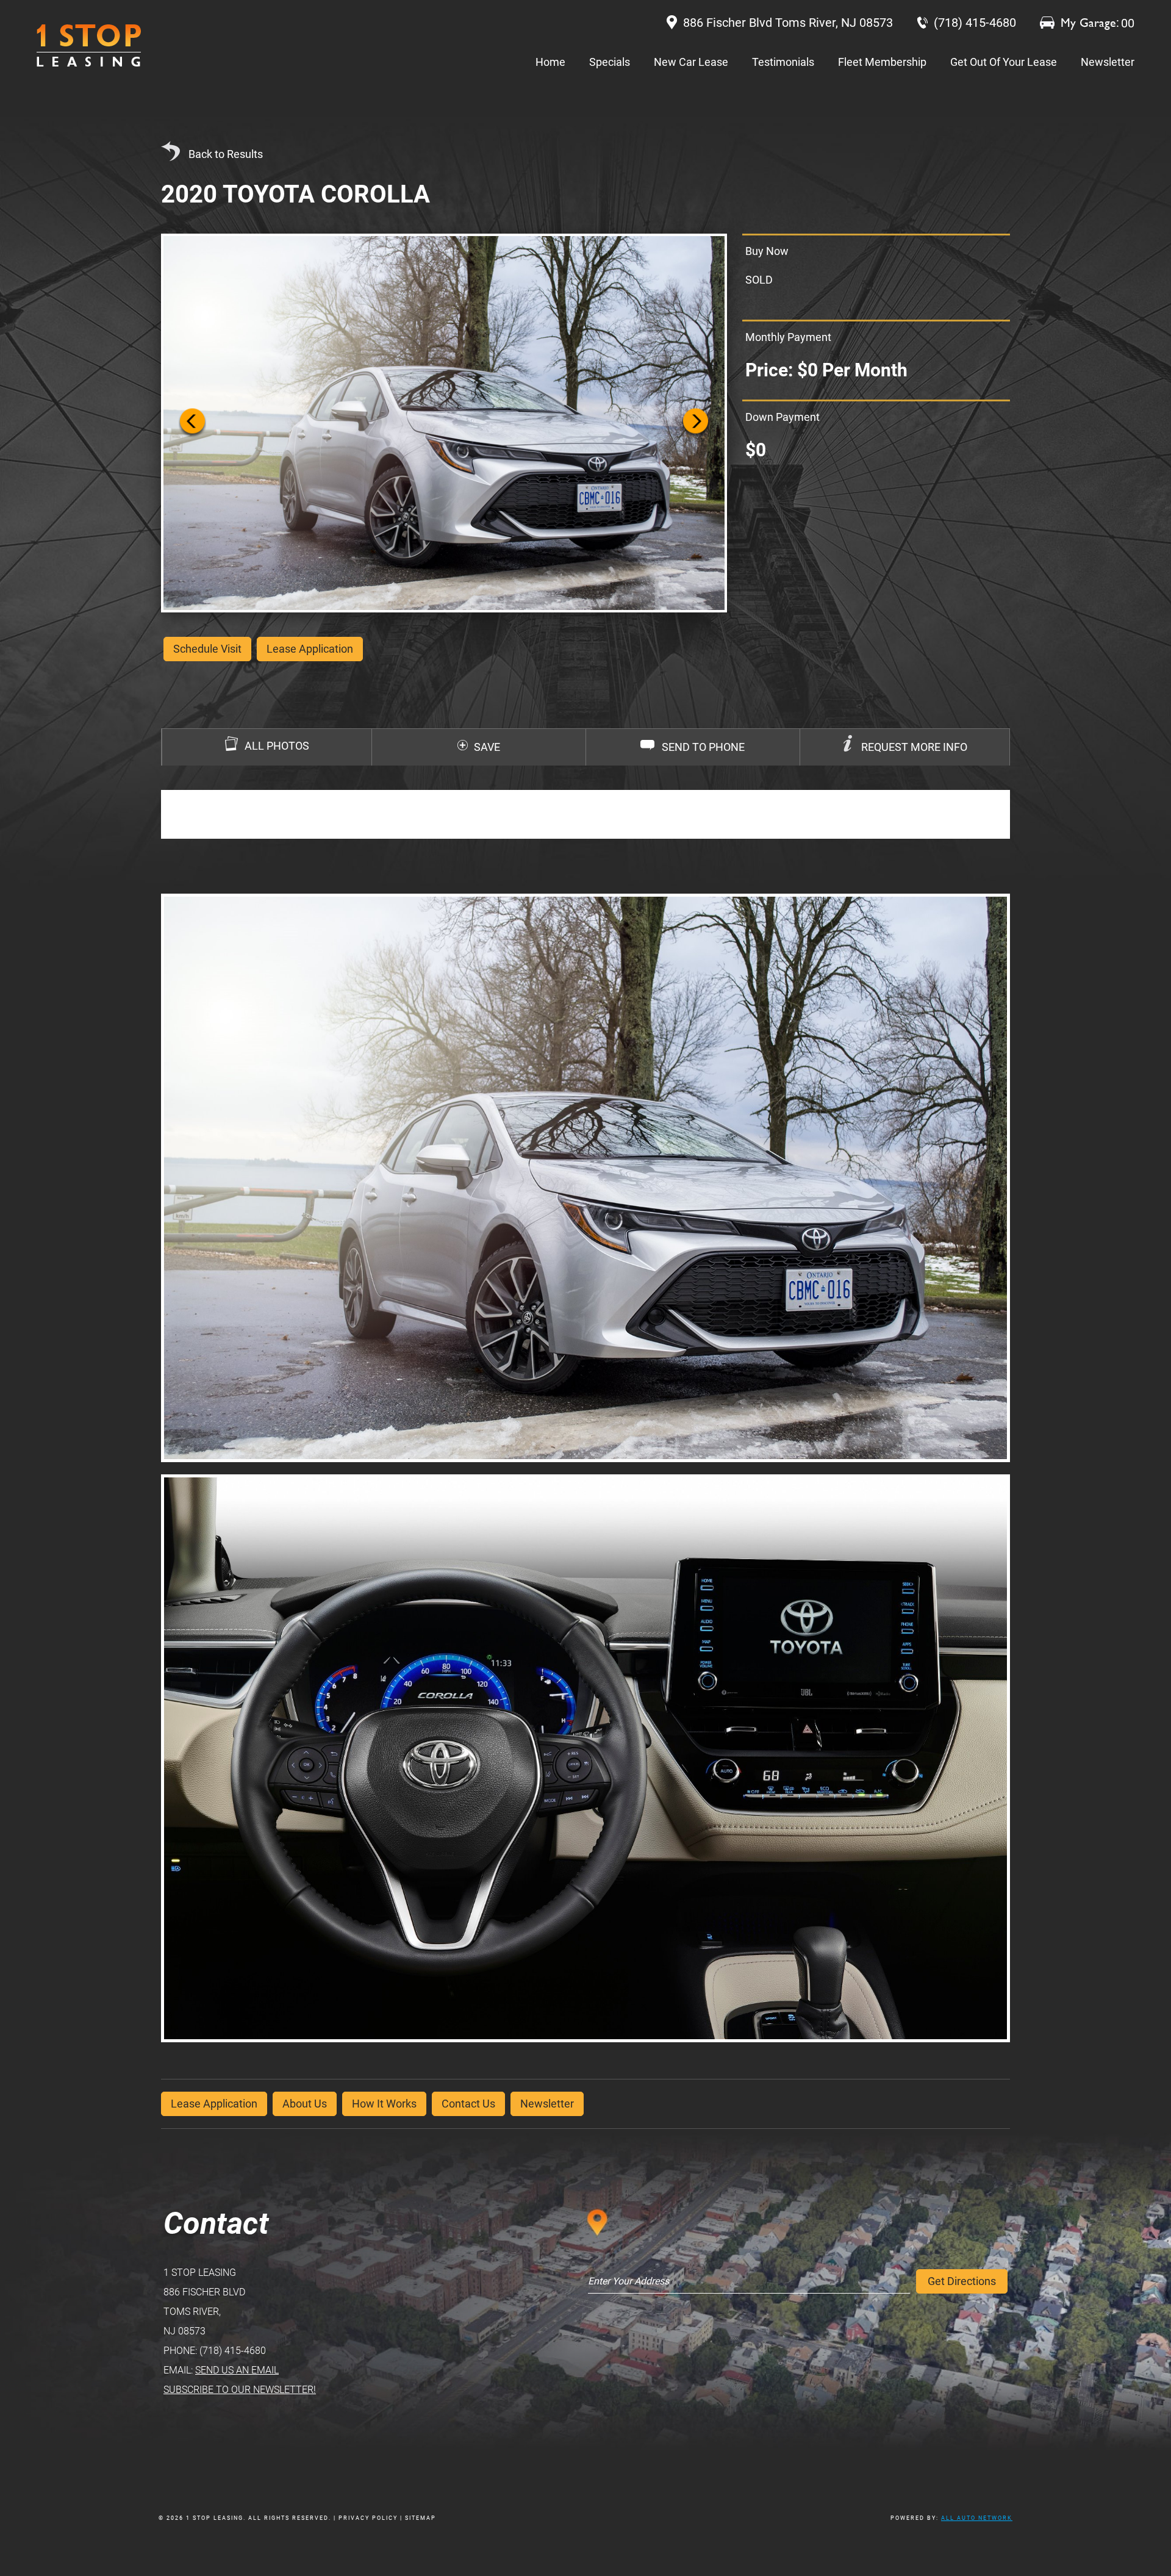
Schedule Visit (207, 649)
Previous (192, 423)
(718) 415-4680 (233, 2351)
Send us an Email (237, 2370)
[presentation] (905, 747)
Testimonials (783, 62)
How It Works (384, 2104)
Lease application (310, 649)
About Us (305, 2104)
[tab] (904, 747)
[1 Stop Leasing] (89, 45)
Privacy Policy (368, 2518)
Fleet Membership (882, 62)
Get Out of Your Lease (1004, 62)
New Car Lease (691, 62)
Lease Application (214, 2104)
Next (696, 423)
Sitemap (421, 2518)
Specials (610, 62)
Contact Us (468, 2104)
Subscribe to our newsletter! (240, 2390)
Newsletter (1108, 62)
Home (550, 62)
